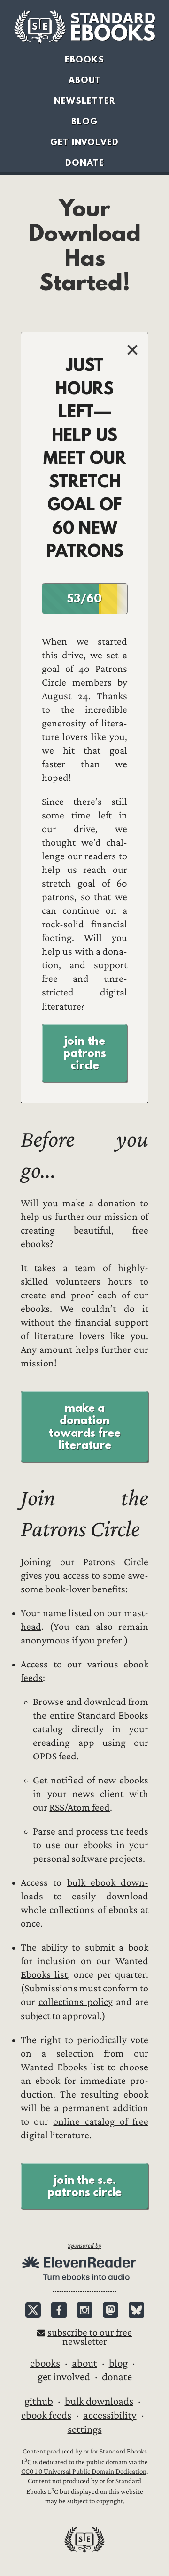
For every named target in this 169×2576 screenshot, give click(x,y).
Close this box (132, 350)
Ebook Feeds (46, 2415)
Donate (85, 163)
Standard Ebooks (84, 27)
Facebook (59, 2310)
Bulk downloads (99, 2401)
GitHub (39, 2401)
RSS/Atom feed (80, 1808)
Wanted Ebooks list (62, 2067)
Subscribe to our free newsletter (90, 2337)
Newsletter (85, 101)
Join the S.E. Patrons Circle (84, 2186)
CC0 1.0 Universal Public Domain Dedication (84, 2472)
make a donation (99, 1203)
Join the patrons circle (85, 1053)
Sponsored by (84, 2246)
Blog (84, 121)
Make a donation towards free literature (85, 1426)
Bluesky (136, 2310)
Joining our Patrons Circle (84, 1562)
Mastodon (111, 2310)
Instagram (85, 2310)
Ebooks (84, 59)
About (85, 80)
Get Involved (84, 142)
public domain (107, 2462)
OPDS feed (55, 1756)
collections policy (75, 2002)
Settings (85, 2429)
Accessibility (110, 2415)
